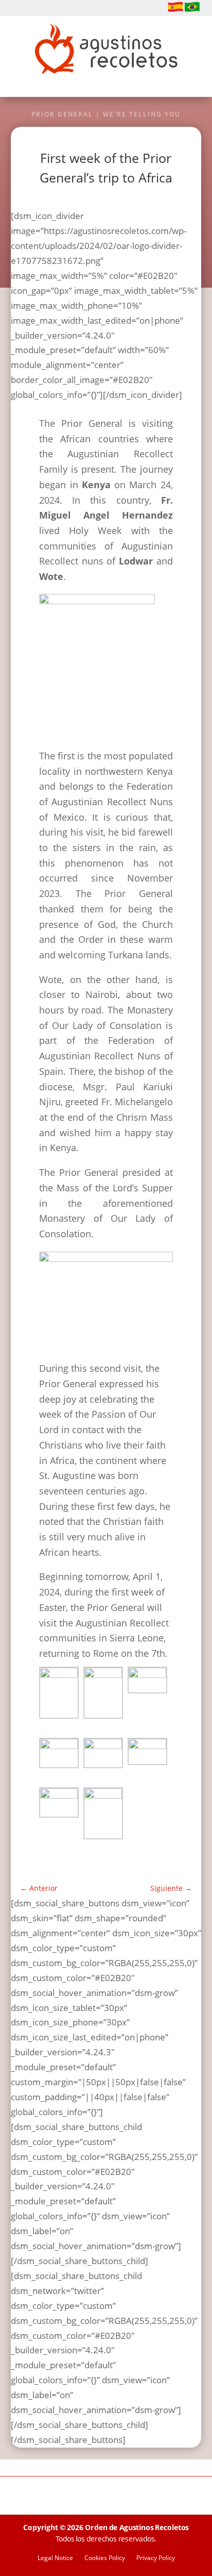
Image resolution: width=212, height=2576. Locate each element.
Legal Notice (55, 2558)
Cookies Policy (105, 2558)
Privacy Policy (156, 2558)
